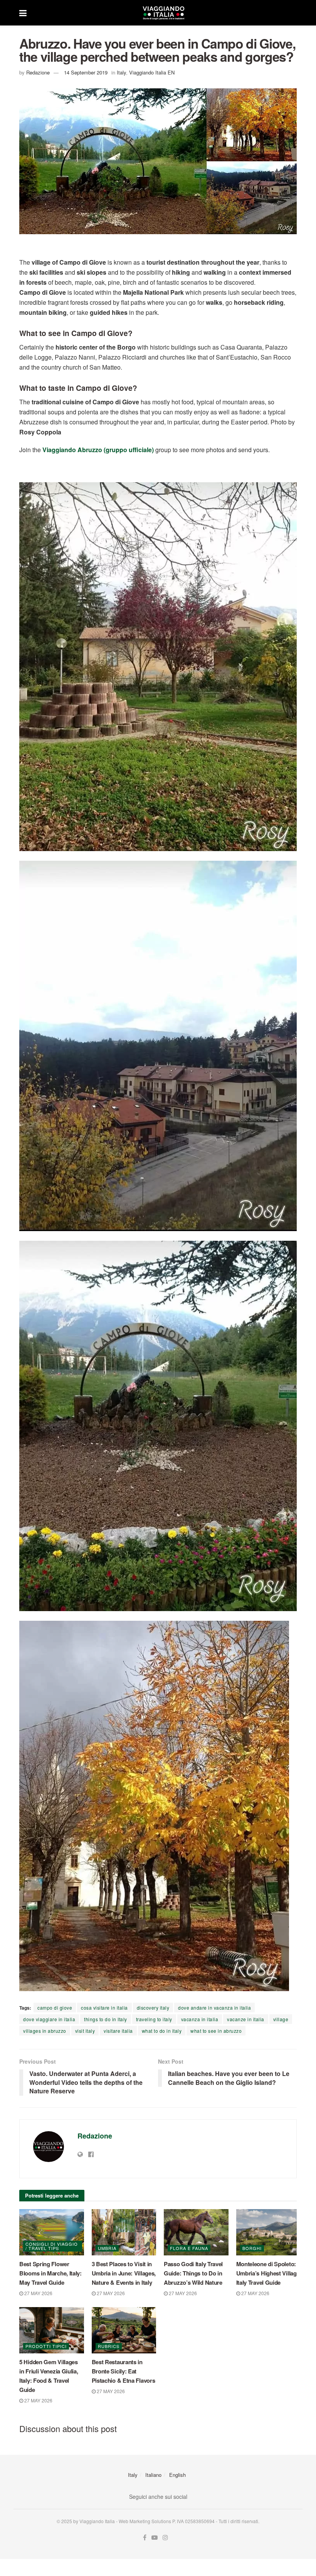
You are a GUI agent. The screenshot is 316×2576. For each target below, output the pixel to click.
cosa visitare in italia (104, 2008)
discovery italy (153, 2008)
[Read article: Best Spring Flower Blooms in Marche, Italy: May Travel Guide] (52, 2232)
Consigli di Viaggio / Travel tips (52, 2246)
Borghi (252, 2248)
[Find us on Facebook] (145, 2538)
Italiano (153, 2475)
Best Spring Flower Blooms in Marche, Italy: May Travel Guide (50, 2273)
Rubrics (109, 2346)
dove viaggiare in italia (49, 2019)
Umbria (107, 2248)
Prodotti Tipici (46, 2346)
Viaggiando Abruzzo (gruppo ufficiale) (98, 450)
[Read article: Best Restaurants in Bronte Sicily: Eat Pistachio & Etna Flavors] (124, 2330)
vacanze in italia (246, 2019)
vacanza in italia (200, 2019)
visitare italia (118, 2031)
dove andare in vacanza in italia (214, 2008)
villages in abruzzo (45, 2031)
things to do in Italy (106, 2019)
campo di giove (55, 2008)
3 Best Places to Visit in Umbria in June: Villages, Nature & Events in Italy (124, 2273)
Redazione (38, 72)
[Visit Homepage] (163, 13)
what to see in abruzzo (216, 2031)
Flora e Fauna (189, 2248)
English (177, 2475)
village (281, 2019)
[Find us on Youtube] (155, 2538)
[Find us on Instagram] (165, 2538)
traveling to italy (154, 2019)
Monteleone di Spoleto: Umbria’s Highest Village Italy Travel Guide (268, 2273)
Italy (121, 72)
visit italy (85, 2031)
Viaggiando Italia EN (152, 72)
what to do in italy (162, 2031)
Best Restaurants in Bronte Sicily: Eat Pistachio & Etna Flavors (124, 2371)
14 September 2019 (86, 72)
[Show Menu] (23, 13)
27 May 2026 (38, 2293)
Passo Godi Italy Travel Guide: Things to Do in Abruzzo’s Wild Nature (193, 2273)
